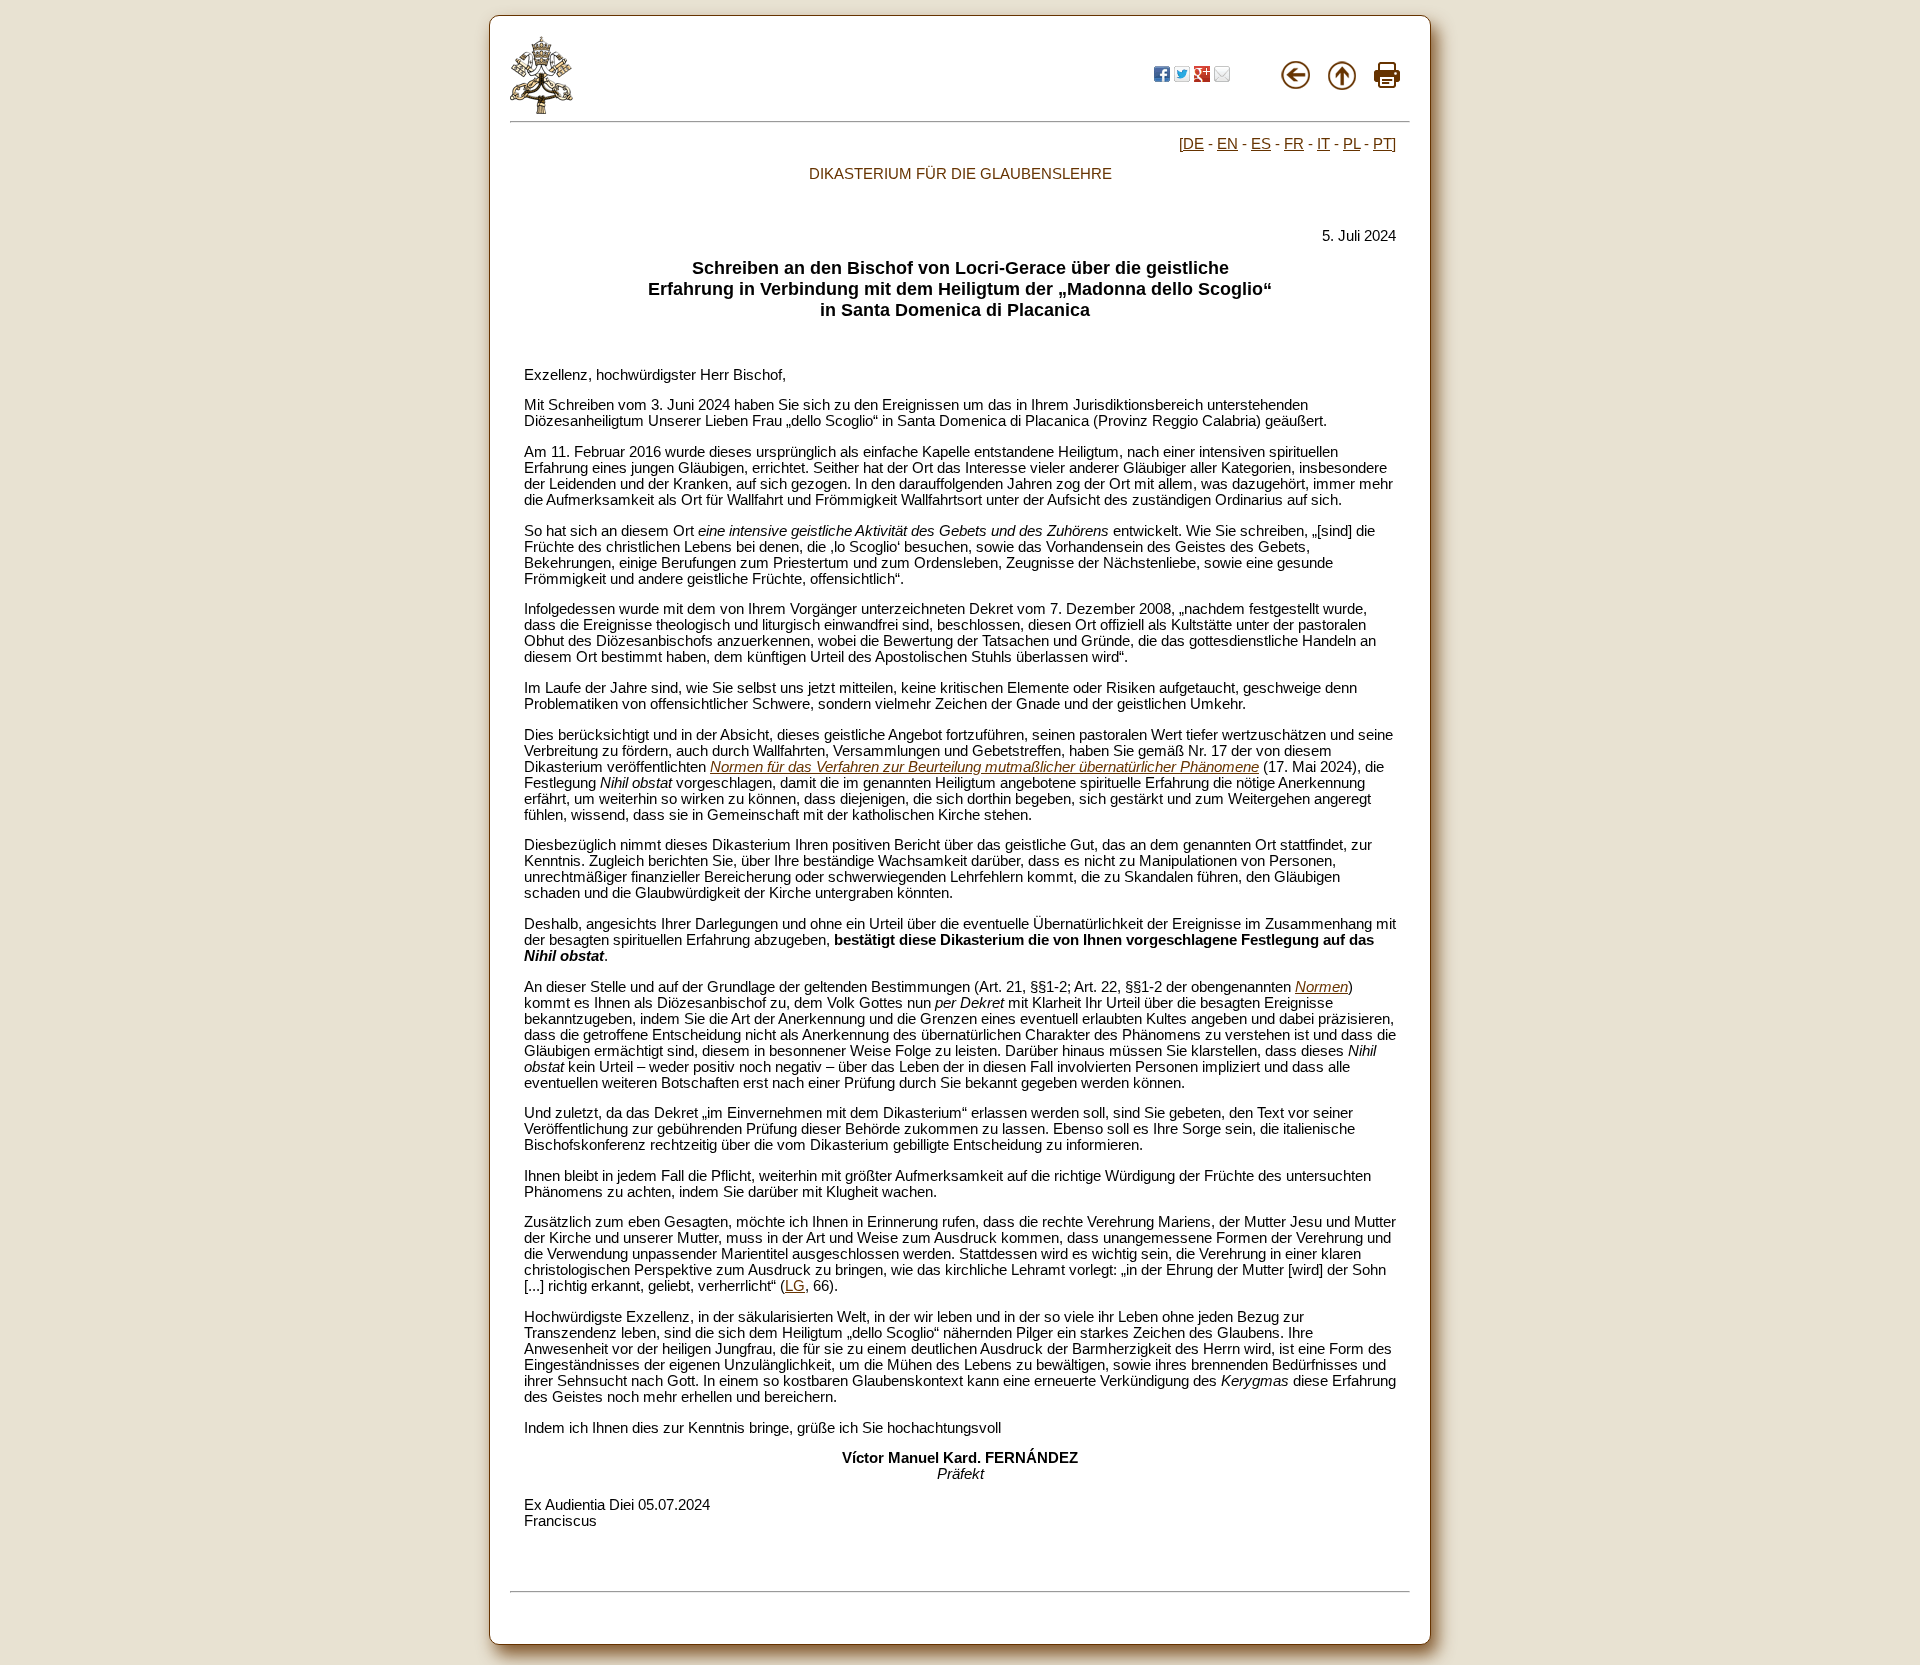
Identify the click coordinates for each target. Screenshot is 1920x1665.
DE (1193, 144)
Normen (1321, 987)
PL (1351, 144)
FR (1294, 144)
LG (795, 1286)
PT (1382, 144)
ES (1261, 144)
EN (1227, 144)
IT (1323, 144)
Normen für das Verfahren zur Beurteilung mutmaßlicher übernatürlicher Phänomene (984, 767)
